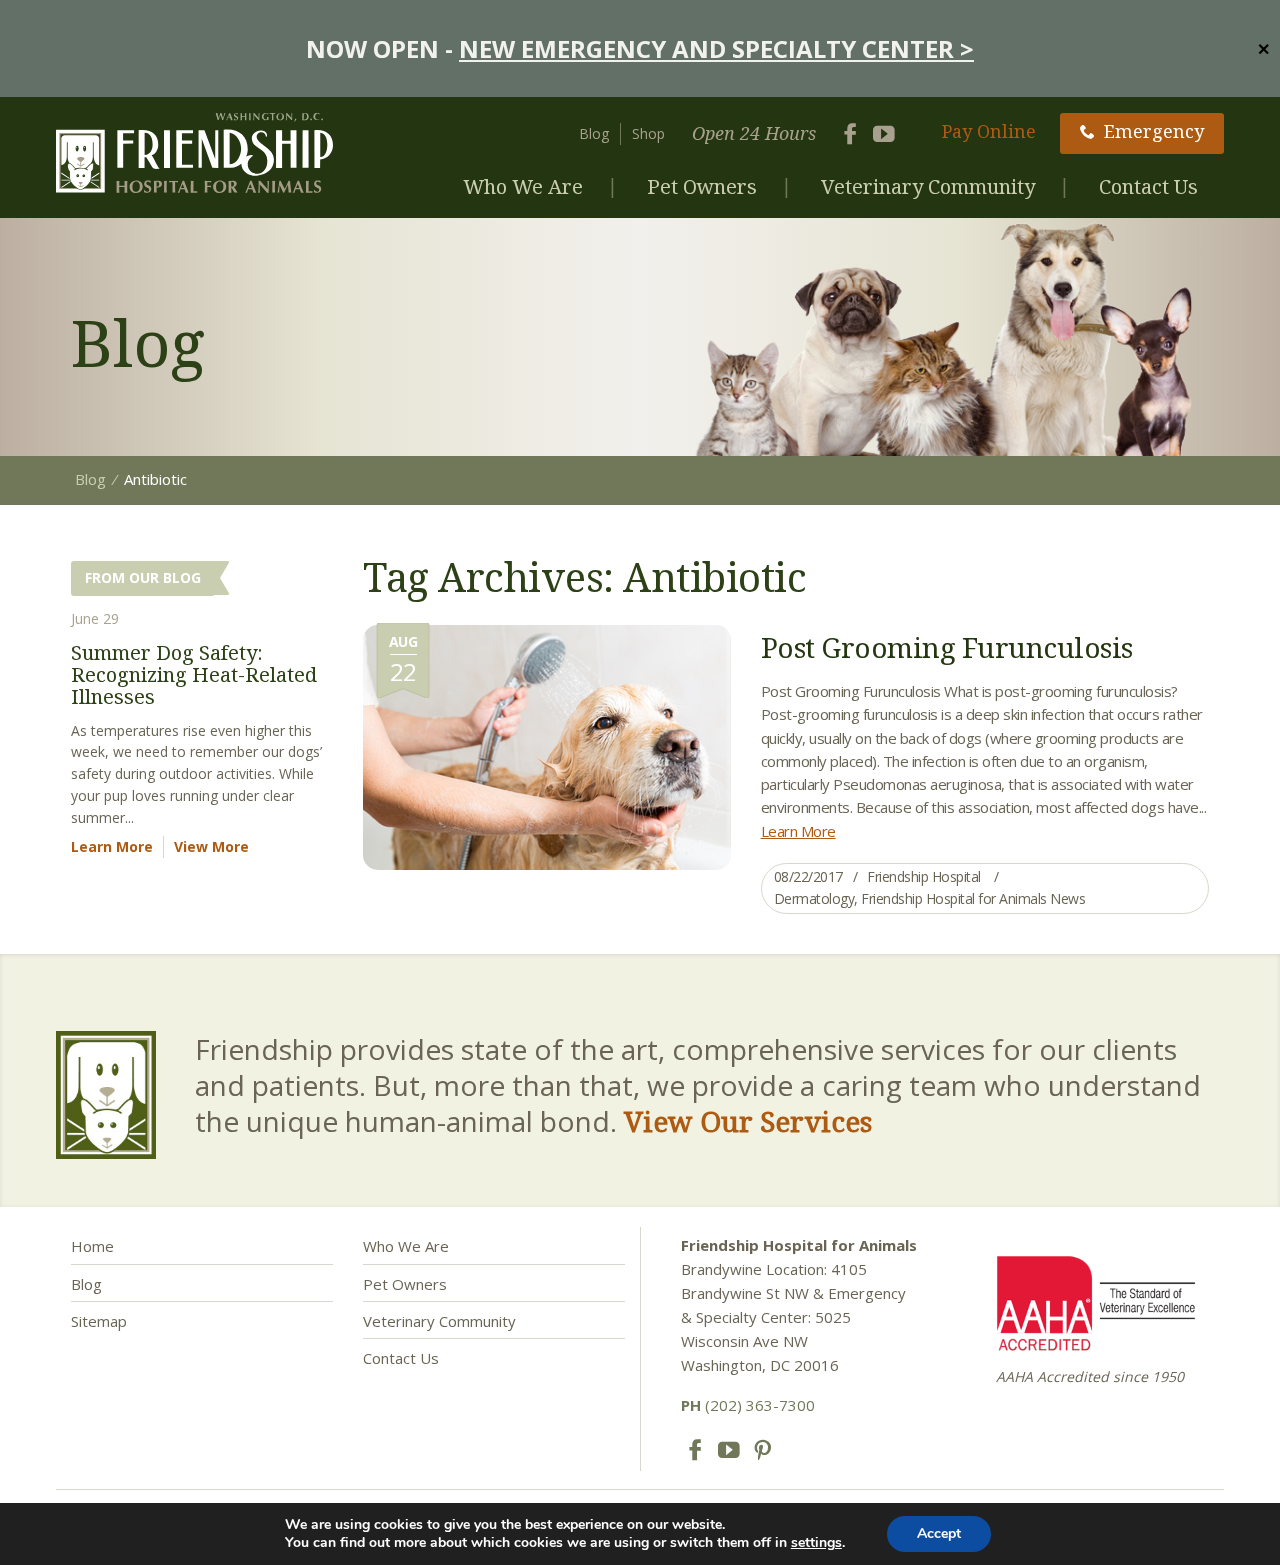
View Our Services (748, 1121)
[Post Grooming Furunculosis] (547, 746)
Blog (594, 133)
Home (92, 1246)
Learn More (798, 831)
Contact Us (1148, 186)
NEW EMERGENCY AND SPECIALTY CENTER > (716, 48)
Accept (939, 1533)
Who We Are (523, 186)
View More (211, 846)
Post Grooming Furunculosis (947, 647)
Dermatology (814, 898)
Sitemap (99, 1321)
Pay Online (989, 131)
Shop (648, 133)
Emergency (1154, 131)
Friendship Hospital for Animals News (973, 898)
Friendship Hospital (924, 876)
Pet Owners (702, 186)
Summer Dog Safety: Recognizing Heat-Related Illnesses (194, 674)
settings (816, 1543)
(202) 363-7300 (748, 1405)
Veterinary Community (928, 186)
